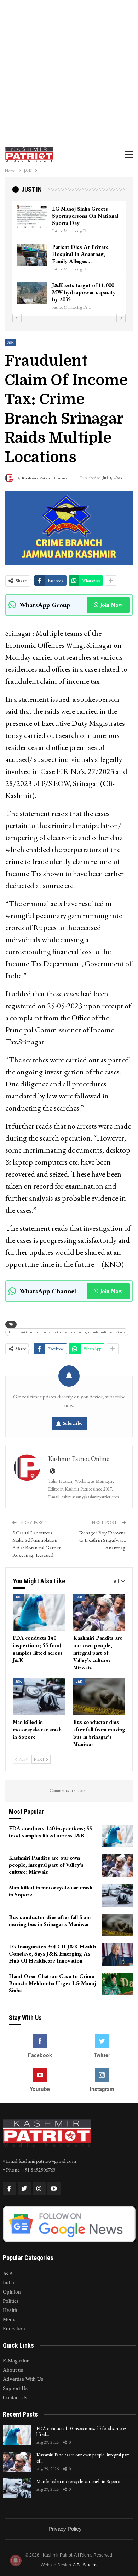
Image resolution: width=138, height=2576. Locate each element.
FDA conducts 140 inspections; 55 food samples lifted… (81, 2431)
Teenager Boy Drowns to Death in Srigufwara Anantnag (102, 1540)
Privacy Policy (65, 2529)
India (8, 2283)
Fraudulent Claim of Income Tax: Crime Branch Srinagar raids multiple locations (67, 1332)
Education (14, 2329)
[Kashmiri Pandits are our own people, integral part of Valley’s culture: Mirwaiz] (99, 1612)
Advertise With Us (23, 2379)
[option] (69, 258)
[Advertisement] (69, 72)
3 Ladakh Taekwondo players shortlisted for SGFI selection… (86, 216)
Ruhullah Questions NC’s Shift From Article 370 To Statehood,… (83, 292)
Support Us (15, 2388)
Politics (11, 2301)
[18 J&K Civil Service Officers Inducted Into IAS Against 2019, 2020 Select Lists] (32, 255)
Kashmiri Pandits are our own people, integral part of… (83, 2458)
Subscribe (73, 1423)
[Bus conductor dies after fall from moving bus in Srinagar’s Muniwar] (99, 1697)
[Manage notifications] (16, 2560)
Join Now (111, 605)
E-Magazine (16, 2361)
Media (10, 2319)
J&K (10, 343)
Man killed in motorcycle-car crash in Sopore (78, 2481)
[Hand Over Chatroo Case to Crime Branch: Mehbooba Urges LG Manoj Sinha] (117, 1984)
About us (13, 2370)
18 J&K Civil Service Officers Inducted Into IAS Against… (85, 254)
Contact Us (15, 2397)
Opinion (12, 2292)
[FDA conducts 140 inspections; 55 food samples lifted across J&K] (39, 1612)
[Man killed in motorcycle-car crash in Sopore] (39, 1697)
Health (10, 2310)
